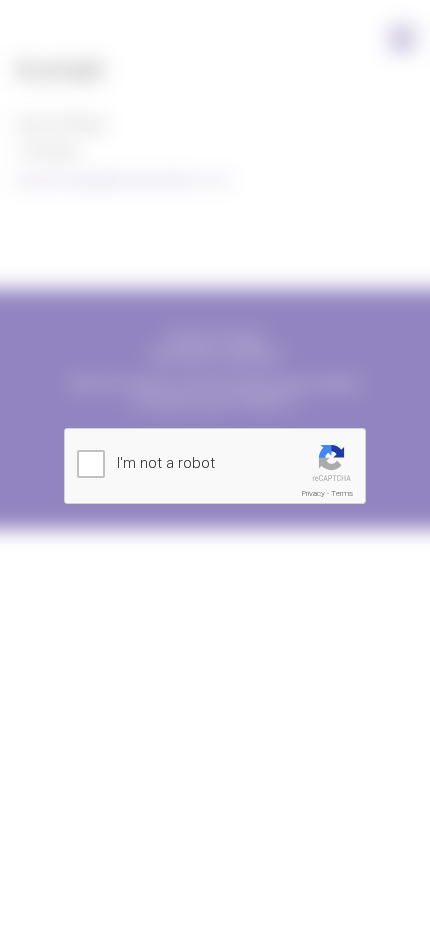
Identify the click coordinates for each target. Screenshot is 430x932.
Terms (342, 493)
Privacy (313, 493)
